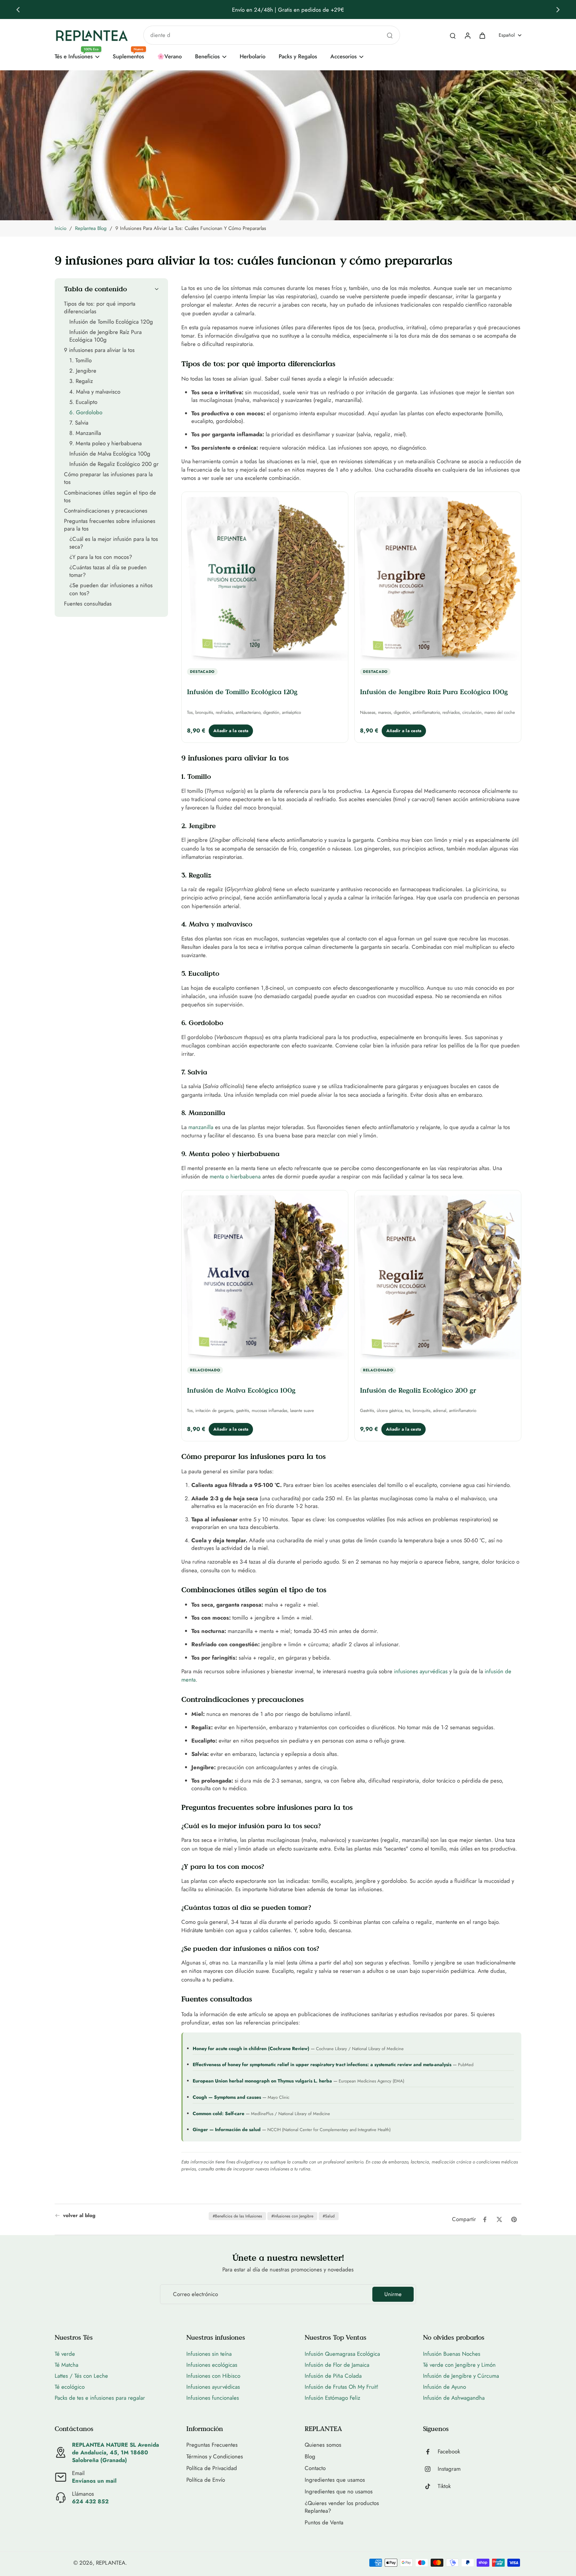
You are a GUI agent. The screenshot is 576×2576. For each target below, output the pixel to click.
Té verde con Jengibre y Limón (459, 2365)
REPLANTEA (111, 2563)
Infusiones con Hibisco (213, 2376)
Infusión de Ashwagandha (454, 2398)
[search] (453, 35)
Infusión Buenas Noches (452, 2354)
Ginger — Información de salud (227, 2129)
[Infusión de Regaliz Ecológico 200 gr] (438, 1276)
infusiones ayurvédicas (421, 1671)
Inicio (60, 228)
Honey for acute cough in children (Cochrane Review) (251, 2048)
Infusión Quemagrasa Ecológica (342, 2354)
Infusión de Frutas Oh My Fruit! (341, 2387)
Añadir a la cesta (231, 731)
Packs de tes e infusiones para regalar (100, 2398)
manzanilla (201, 1127)
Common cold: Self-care (218, 2113)
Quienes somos (323, 2445)
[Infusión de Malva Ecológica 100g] (265, 1276)
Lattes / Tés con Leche (81, 2376)
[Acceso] (467, 35)
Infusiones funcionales (213, 2398)
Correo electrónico (195, 2294)
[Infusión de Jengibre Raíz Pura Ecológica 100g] (438, 578)
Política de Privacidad (212, 2468)
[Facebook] (430, 2452)
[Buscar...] (390, 35)
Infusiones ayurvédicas (213, 2387)
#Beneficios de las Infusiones (237, 2216)
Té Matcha (66, 2365)
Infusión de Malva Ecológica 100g (241, 1390)
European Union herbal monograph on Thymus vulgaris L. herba (262, 2081)
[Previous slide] (18, 10)
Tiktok (444, 2486)
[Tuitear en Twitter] (499, 2219)
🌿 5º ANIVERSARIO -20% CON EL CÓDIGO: (258, 10)
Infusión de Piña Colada (333, 2376)
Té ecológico (70, 2387)
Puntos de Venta (324, 2523)
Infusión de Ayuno (444, 2387)
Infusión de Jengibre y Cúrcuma (461, 2376)
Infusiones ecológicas (212, 2365)
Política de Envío (206, 2480)
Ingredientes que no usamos (339, 2492)
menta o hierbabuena (235, 1176)
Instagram (449, 2469)
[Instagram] (430, 2469)
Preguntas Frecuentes (212, 2445)
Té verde (65, 2354)
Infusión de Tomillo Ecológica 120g (242, 692)
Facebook (449, 2452)
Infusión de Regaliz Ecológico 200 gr (418, 1390)
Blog (310, 2457)
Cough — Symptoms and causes (227, 2097)
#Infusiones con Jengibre (292, 2216)
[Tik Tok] (430, 2486)
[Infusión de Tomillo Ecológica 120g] (265, 578)
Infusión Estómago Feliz (332, 2398)
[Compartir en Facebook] (485, 2219)
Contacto (315, 2468)
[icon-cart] (482, 35)
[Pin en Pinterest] (514, 2219)
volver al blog (79, 2216)
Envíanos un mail (94, 2481)
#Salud (329, 2216)
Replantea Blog (91, 228)
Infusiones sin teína (209, 2354)
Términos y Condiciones (215, 2457)
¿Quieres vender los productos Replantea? (342, 2507)
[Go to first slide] (558, 10)
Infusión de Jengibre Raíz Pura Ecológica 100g (434, 692)
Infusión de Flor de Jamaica (337, 2365)
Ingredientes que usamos (335, 2480)
